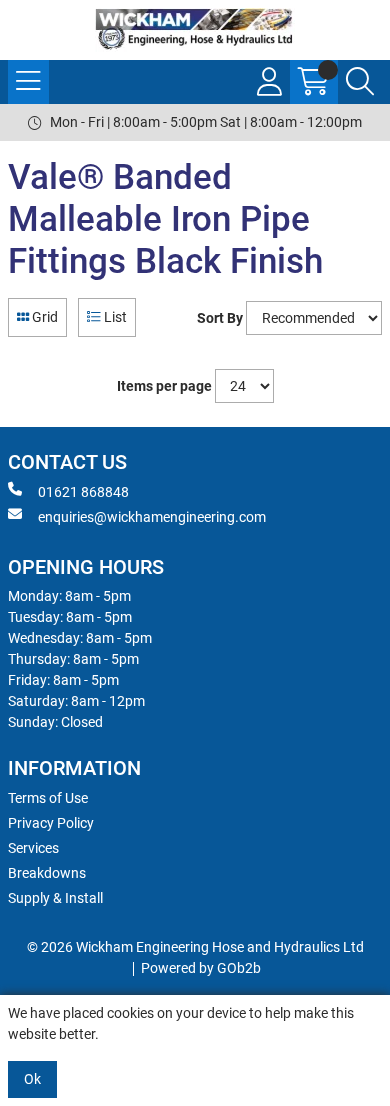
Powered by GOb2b (201, 968)
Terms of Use (48, 798)
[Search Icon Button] (360, 82)
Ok (32, 1079)
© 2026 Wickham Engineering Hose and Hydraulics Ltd (195, 947)
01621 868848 (83, 492)
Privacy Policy (51, 823)
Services (33, 848)
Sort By (220, 318)
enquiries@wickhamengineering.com (152, 517)
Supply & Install (55, 898)
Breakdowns (47, 873)
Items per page (164, 386)
